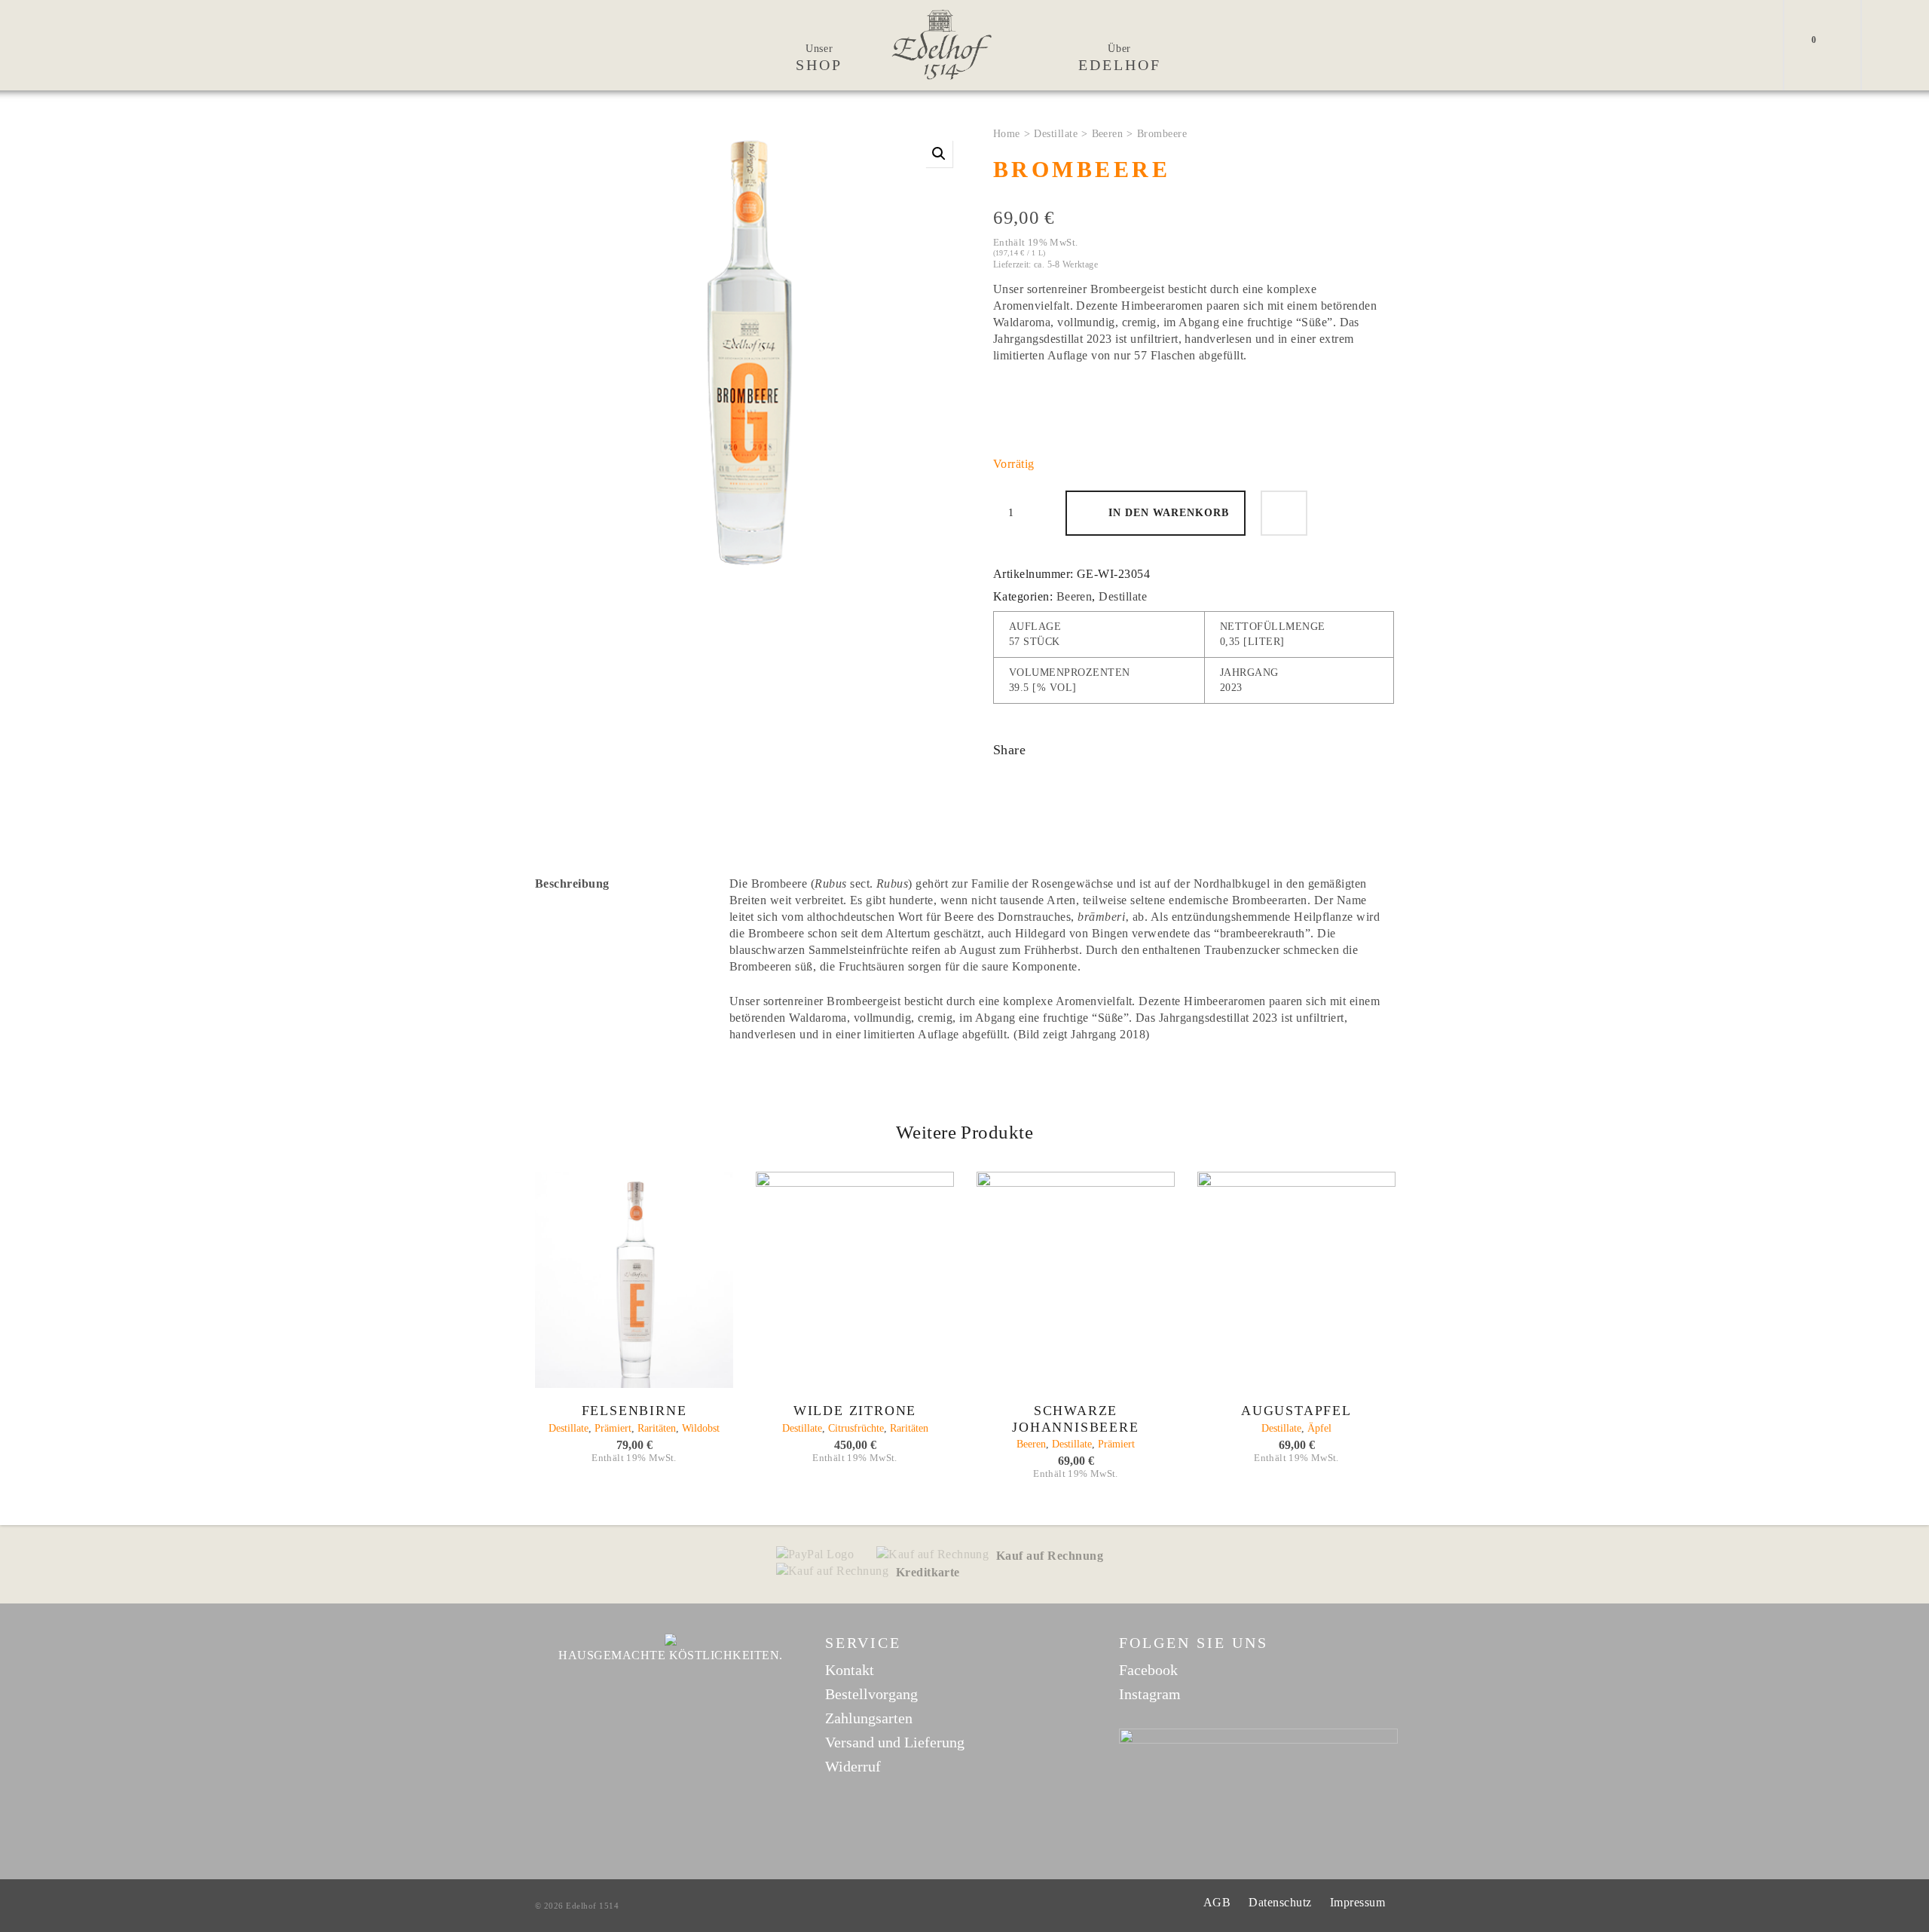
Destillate (1056, 134)
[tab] (621, 884)
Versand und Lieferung (895, 1742)
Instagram (1150, 1694)
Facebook (1148, 1670)
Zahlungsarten (869, 1718)
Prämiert (613, 1428)
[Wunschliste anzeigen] (1835, 45)
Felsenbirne (634, 1411)
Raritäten (657, 1428)
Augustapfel (1296, 1411)
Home (1007, 134)
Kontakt (850, 1670)
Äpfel (1319, 1428)
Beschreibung (572, 883)
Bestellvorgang (871, 1694)
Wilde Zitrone (855, 1411)
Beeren (1108, 134)
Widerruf (853, 1766)
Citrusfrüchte (856, 1428)
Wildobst (701, 1428)
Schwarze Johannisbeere (1075, 1419)
